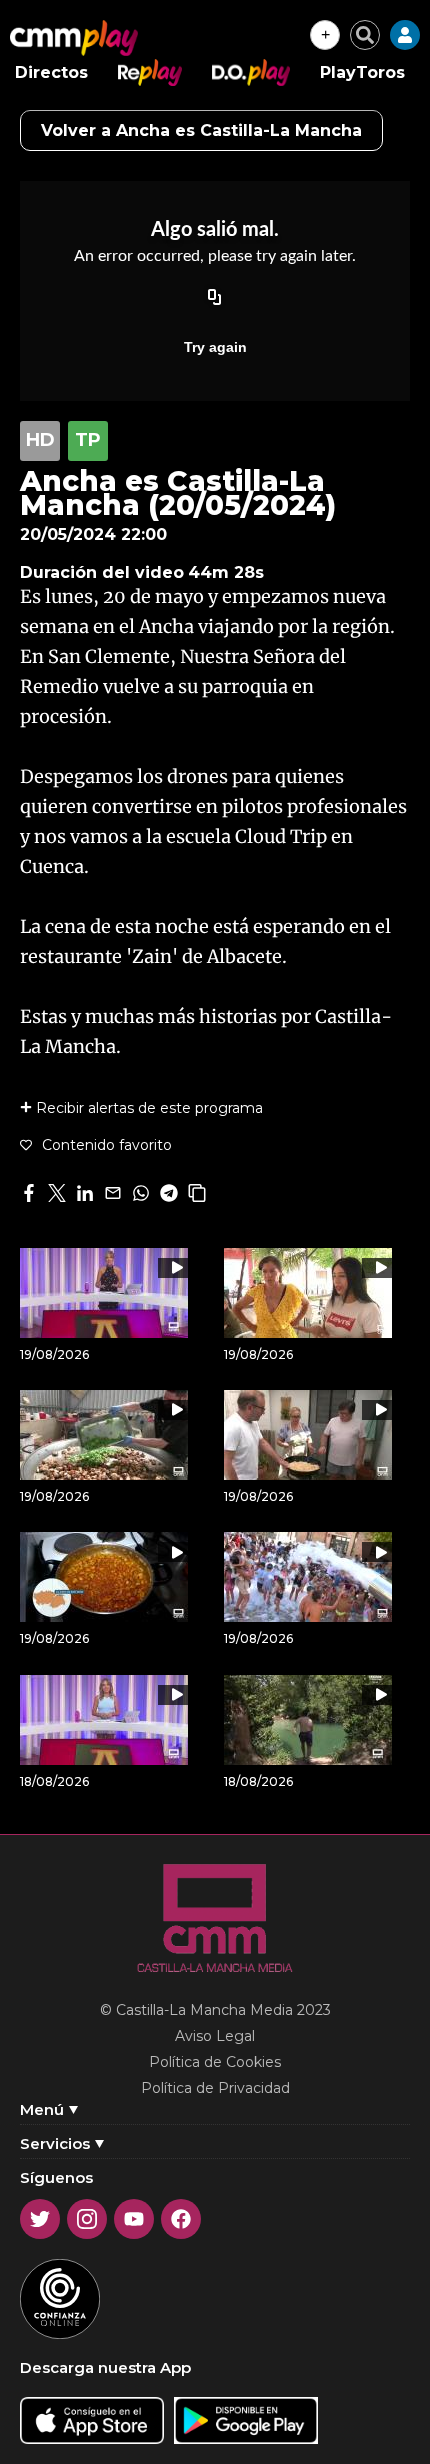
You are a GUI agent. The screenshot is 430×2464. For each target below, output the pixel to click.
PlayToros (362, 72)
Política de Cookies (215, 2062)
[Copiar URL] (215, 299)
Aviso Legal (215, 2036)
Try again (215, 347)
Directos (51, 72)
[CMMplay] (74, 38)
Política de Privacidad (215, 2088)
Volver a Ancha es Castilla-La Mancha (201, 130)
